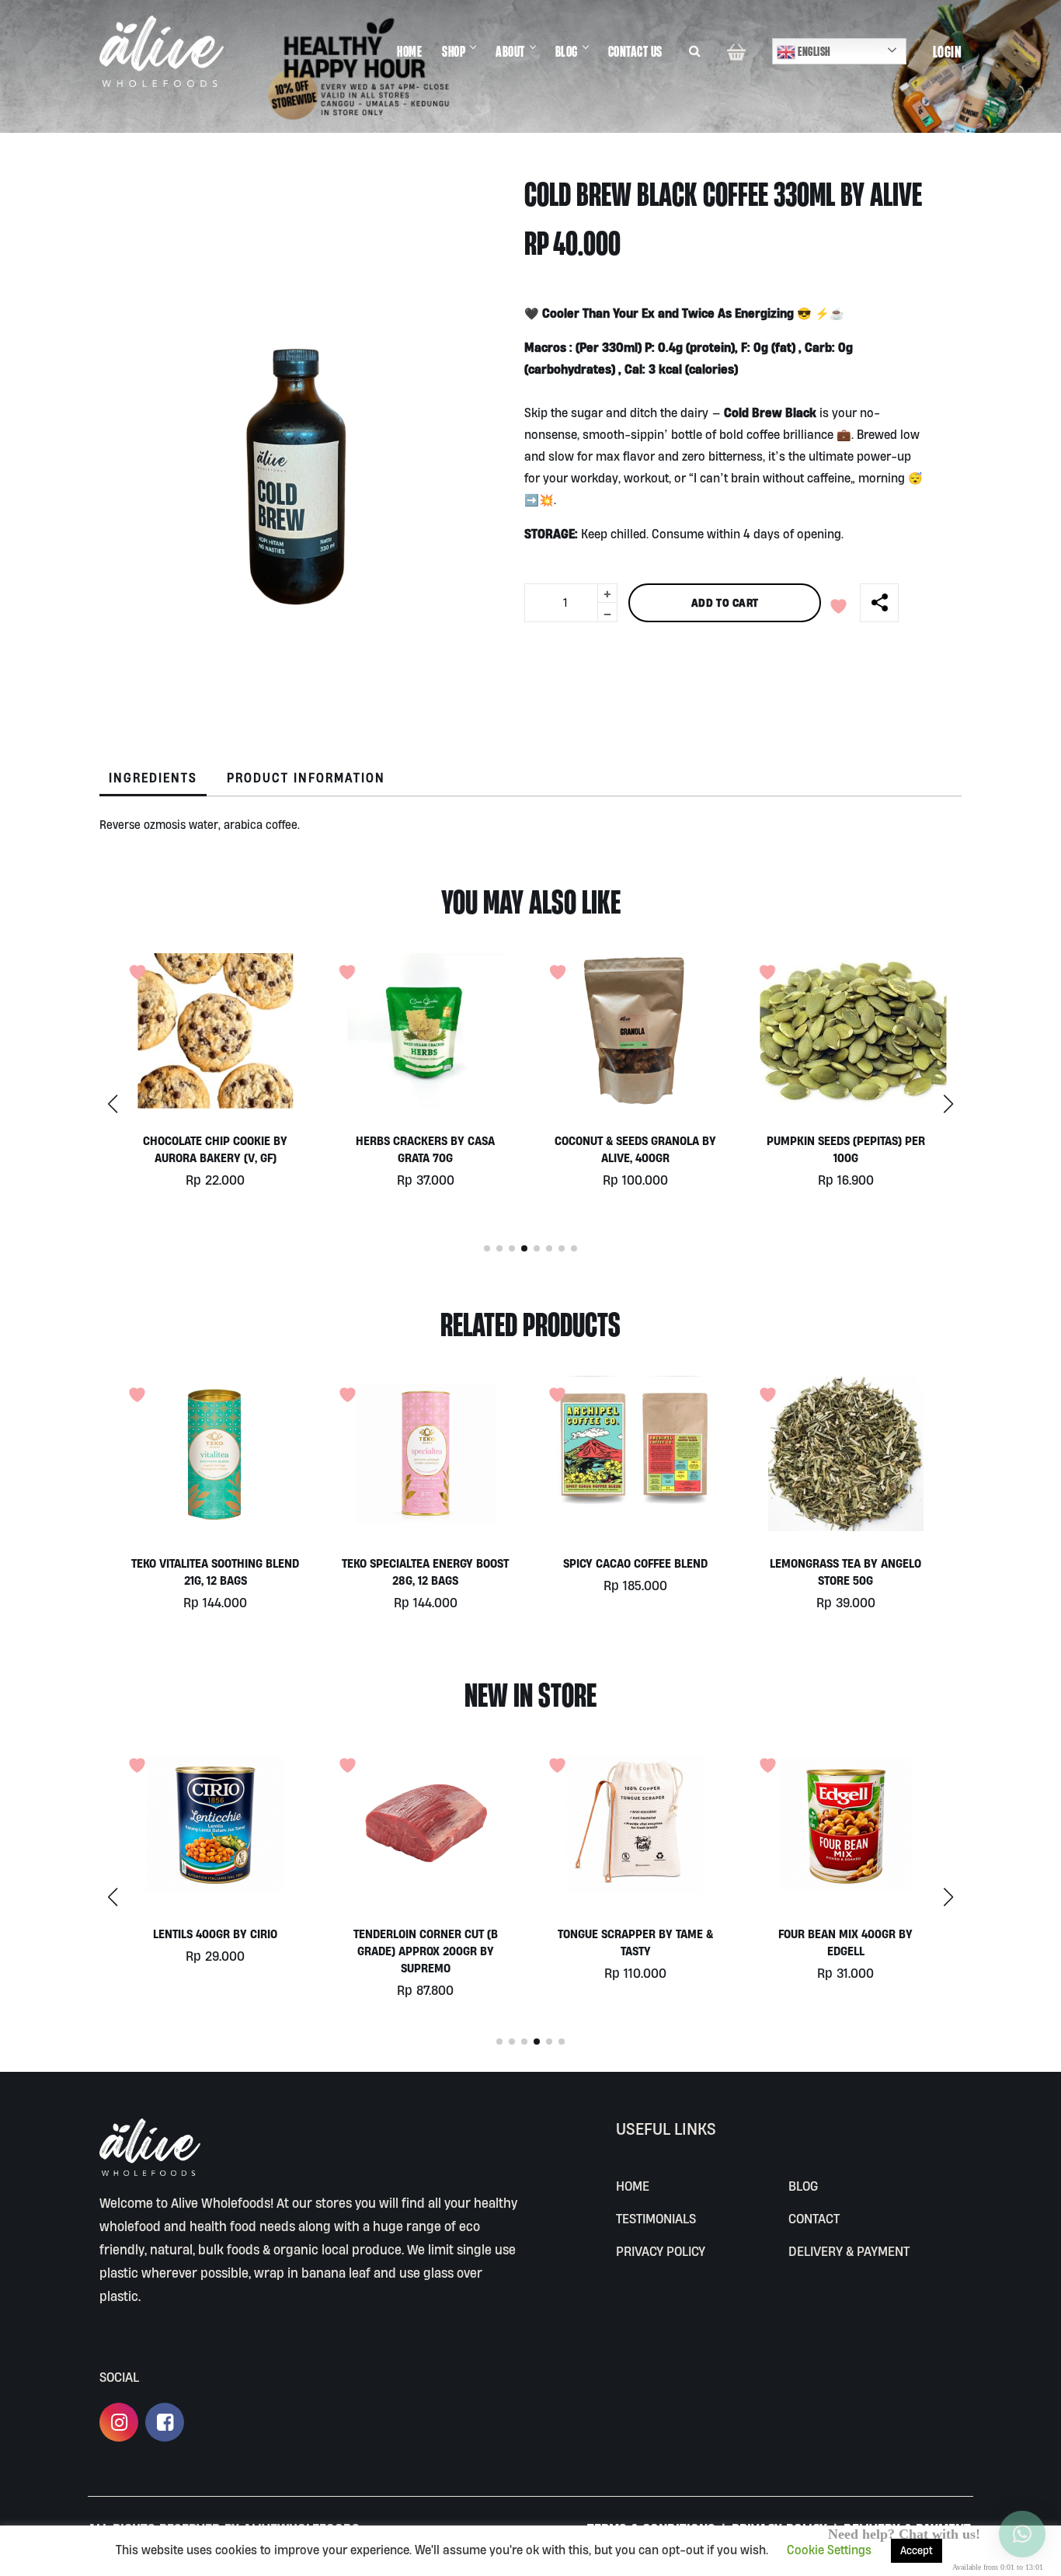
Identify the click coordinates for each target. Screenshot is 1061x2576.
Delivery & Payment (849, 2251)
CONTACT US (635, 51)
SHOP (454, 51)
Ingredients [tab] (153, 778)
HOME (409, 51)
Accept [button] (917, 2550)
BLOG (567, 51)
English (813, 51)
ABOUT (510, 51)
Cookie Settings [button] (829, 2550)
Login (948, 51)
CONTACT (814, 2218)
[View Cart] (736, 51)
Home (633, 2186)
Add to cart (725, 602)
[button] (948, 1104)
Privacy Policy (661, 2251)
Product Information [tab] (306, 778)
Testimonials (656, 2218)
